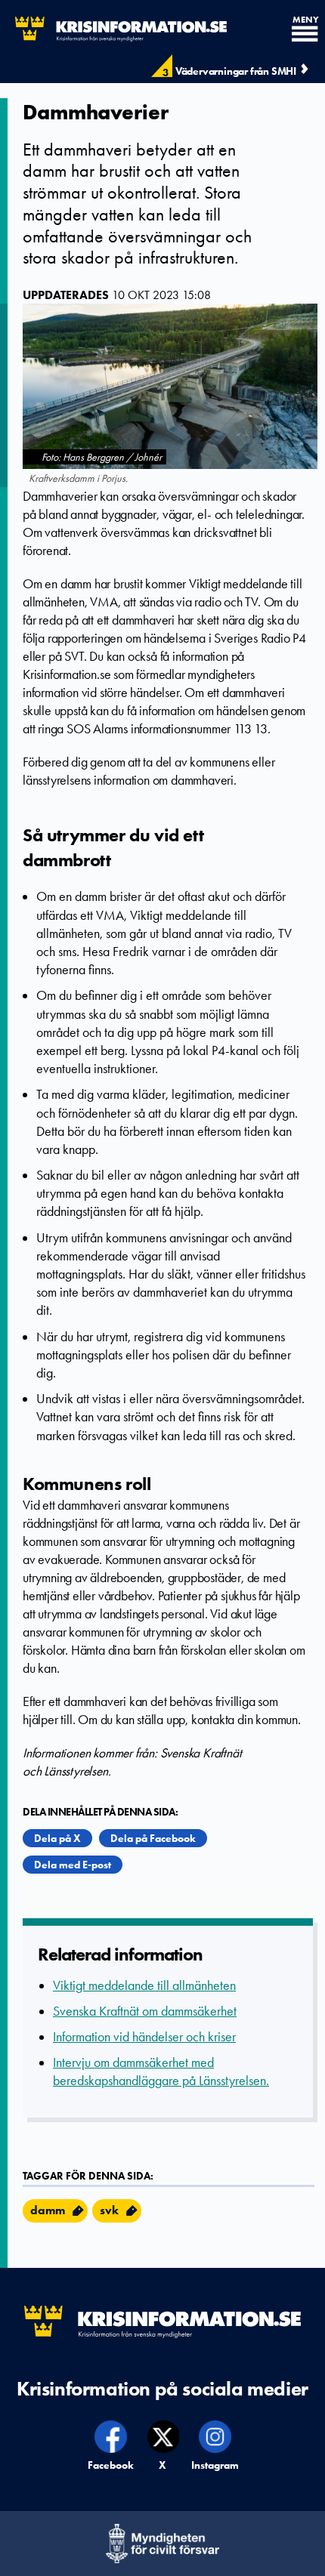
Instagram (215, 2465)
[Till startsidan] (113, 29)
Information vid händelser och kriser (144, 2037)
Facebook (111, 2465)
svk (109, 2210)
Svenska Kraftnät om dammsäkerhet (145, 2011)
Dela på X (57, 1838)
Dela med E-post (73, 1865)
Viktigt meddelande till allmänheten (144, 1985)
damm (48, 2210)
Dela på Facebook (153, 1838)
